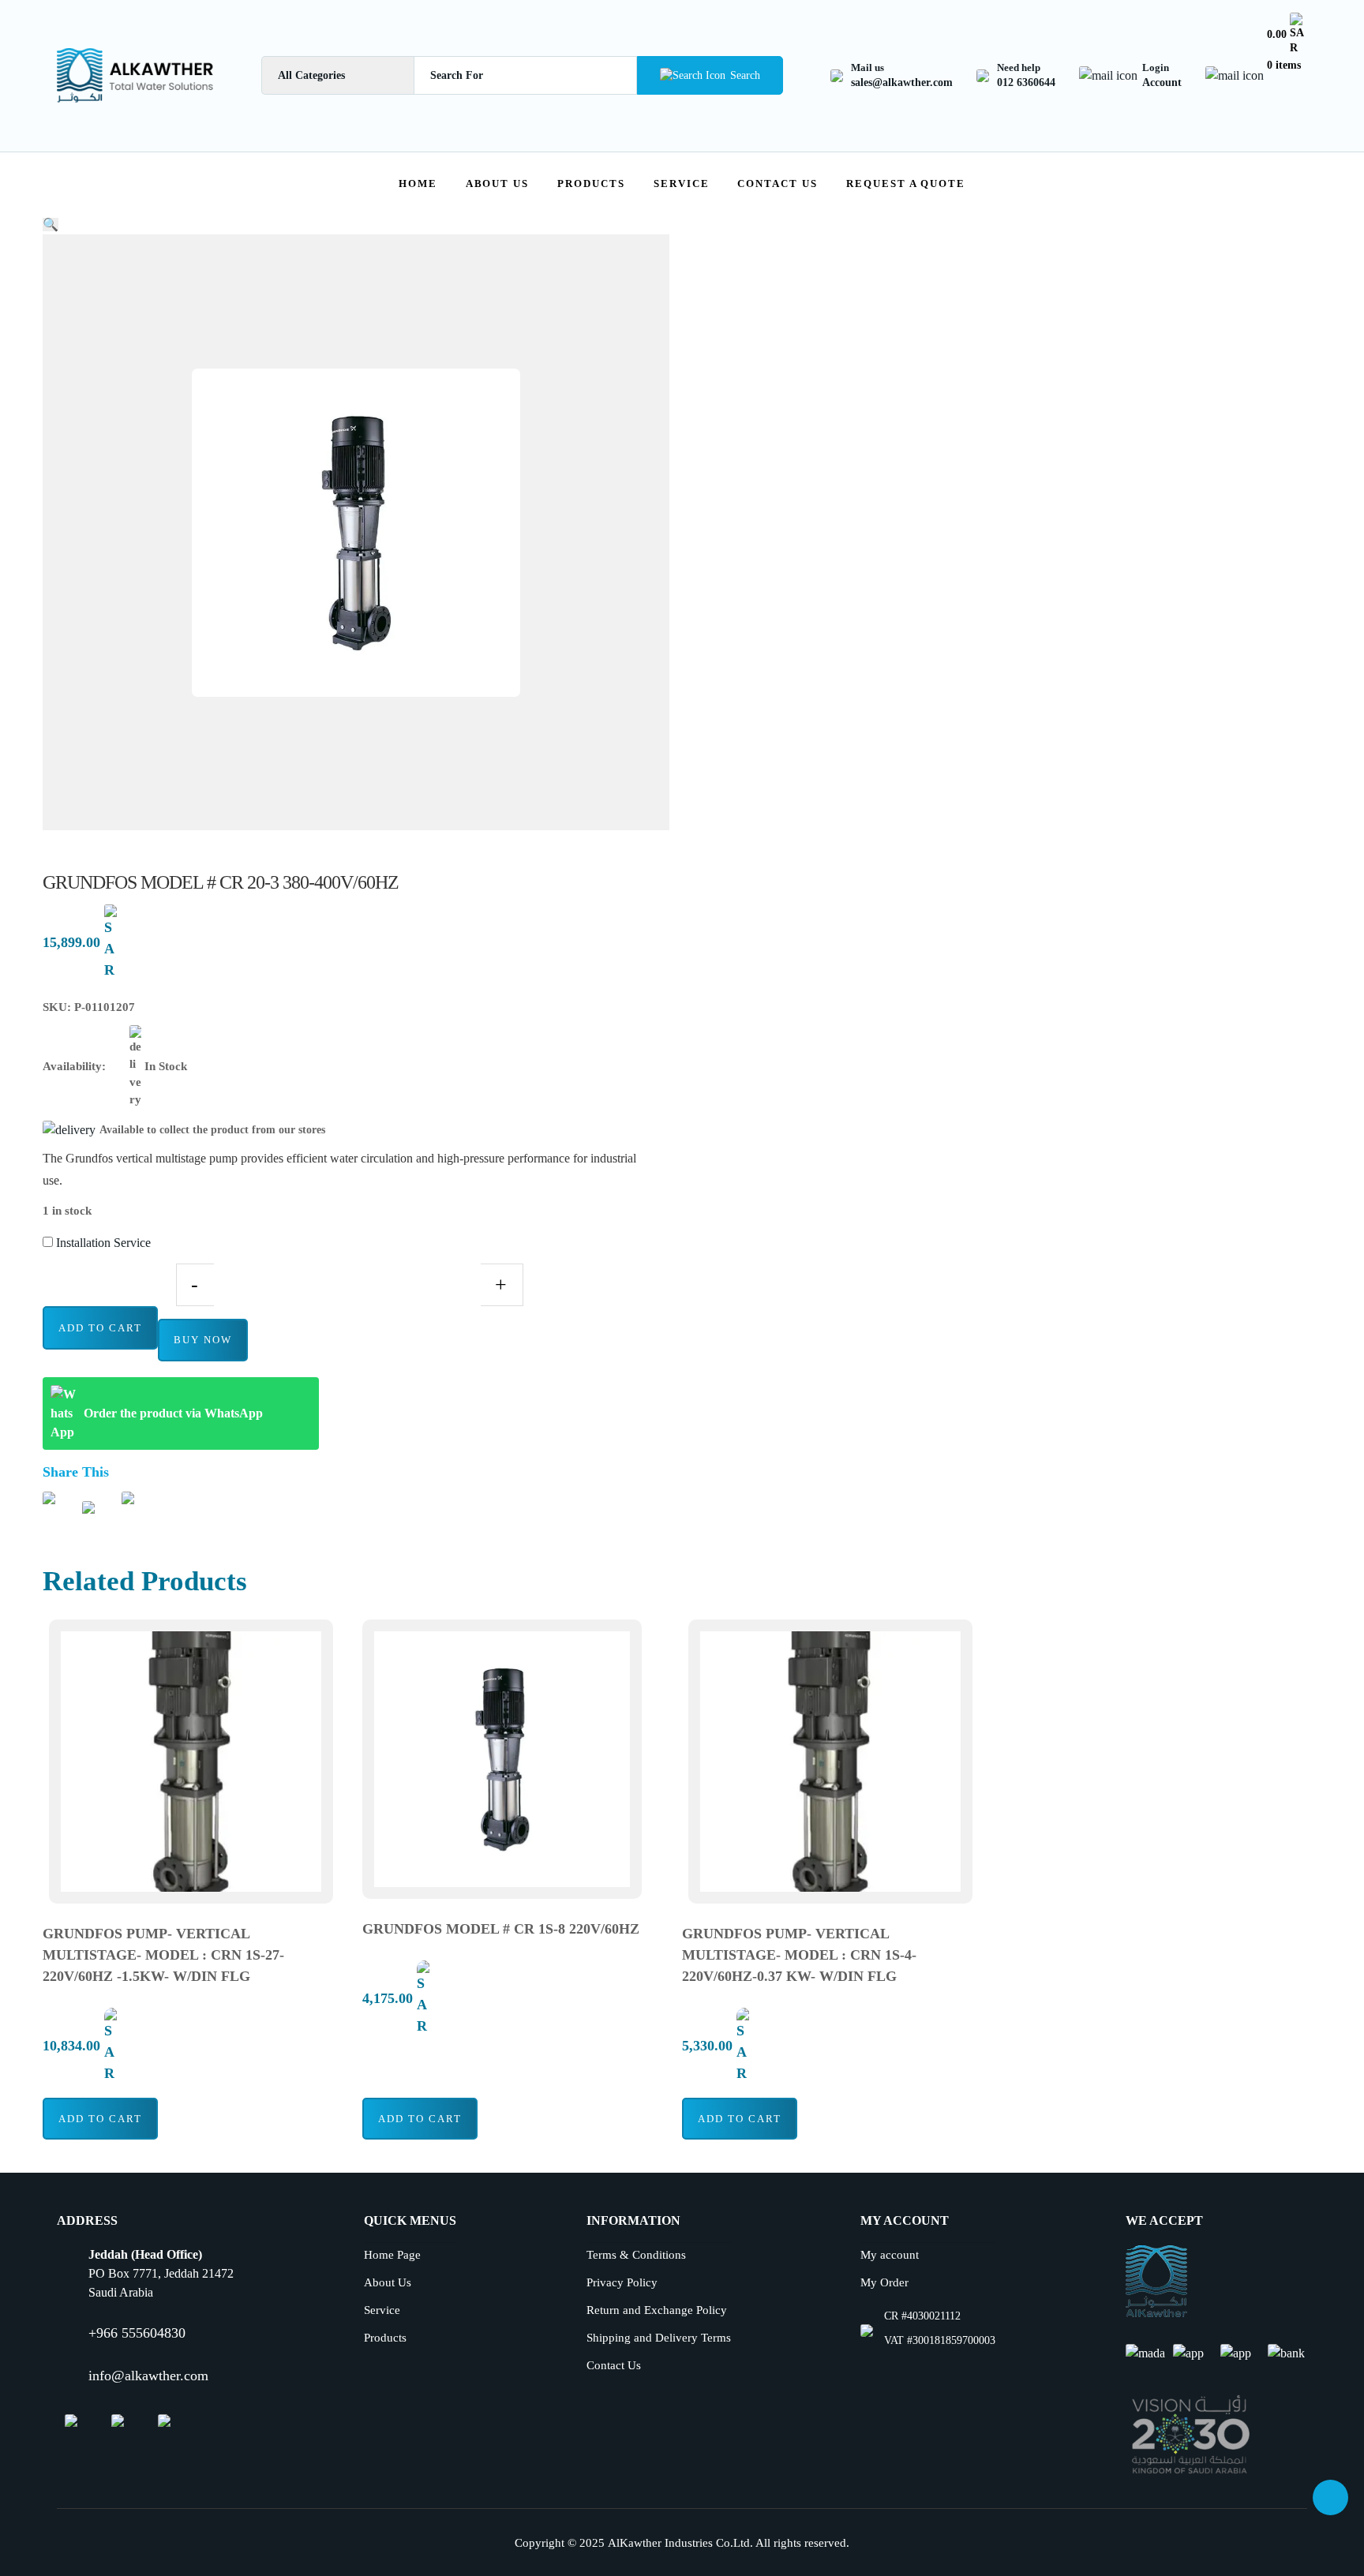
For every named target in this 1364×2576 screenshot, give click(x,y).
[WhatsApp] (71, 2426)
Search (745, 75)
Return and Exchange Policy (657, 2310)
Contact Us (778, 183)
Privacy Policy (622, 2282)
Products (591, 183)
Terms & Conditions (636, 2255)
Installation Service (102, 1243)
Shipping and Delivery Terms (659, 2338)
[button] (51, 225)
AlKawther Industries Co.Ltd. (680, 2543)
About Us (498, 183)
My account (890, 2255)
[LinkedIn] (118, 2426)
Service (682, 183)
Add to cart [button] (100, 2119)
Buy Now (203, 1340)
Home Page (392, 2255)
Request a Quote (906, 183)
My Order (884, 2282)
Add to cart (100, 1328)
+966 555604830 (137, 2333)
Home (418, 183)
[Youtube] (164, 2426)
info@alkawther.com (148, 2376)
